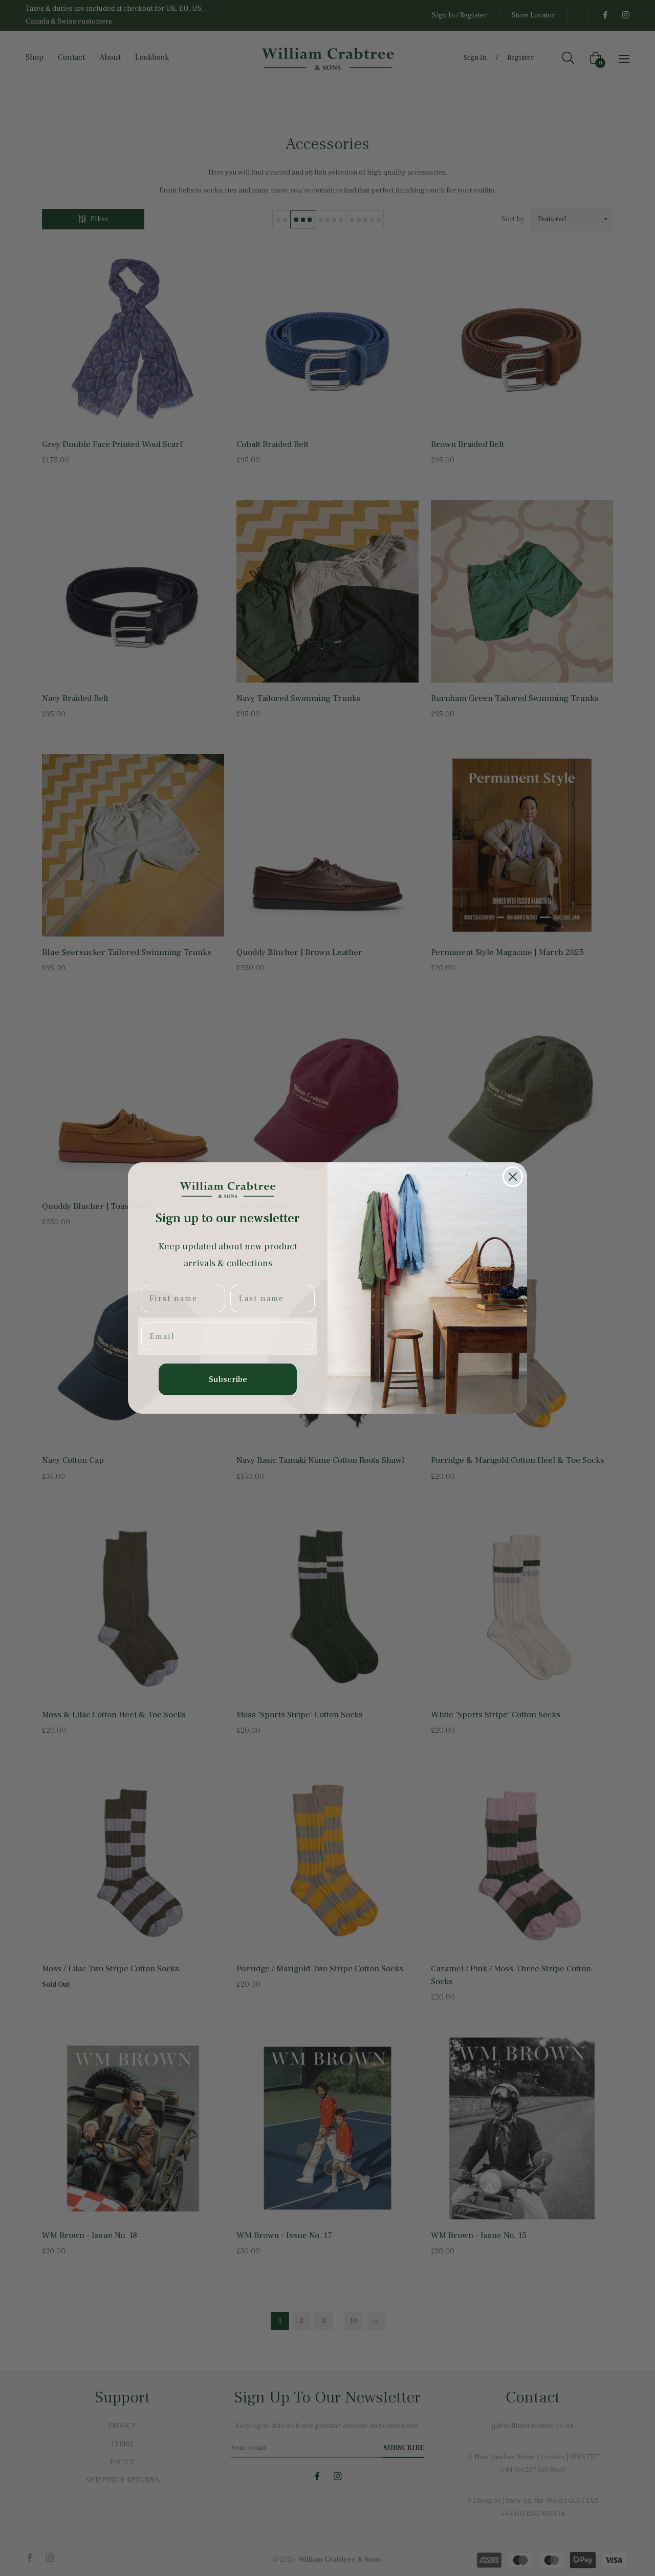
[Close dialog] (513, 1177)
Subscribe (228, 1379)
